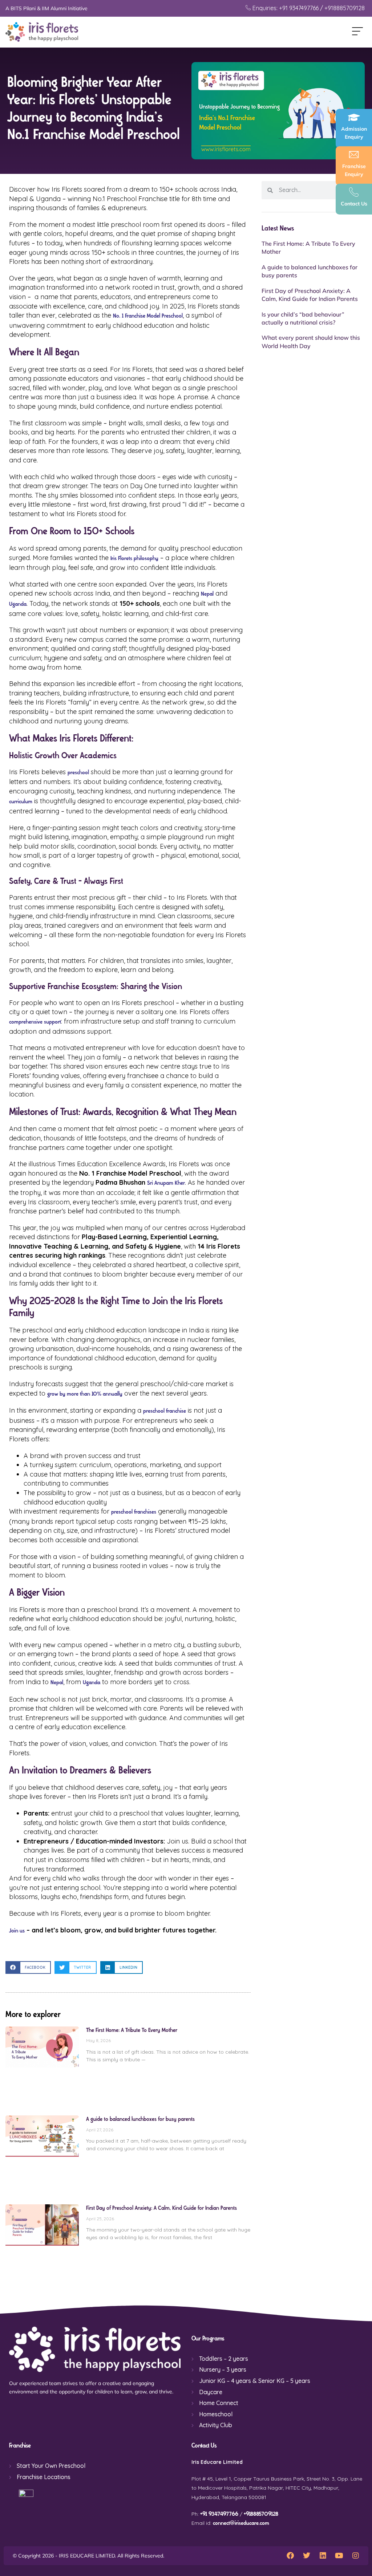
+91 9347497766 (219, 2514)
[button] (357, 32)
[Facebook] (290, 2556)
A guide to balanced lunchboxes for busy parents (140, 2119)
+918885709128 (261, 2514)
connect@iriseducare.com (241, 2523)
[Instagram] (356, 2556)
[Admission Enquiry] (354, 117)
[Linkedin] (323, 2556)
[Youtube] (339, 2556)
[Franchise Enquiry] (354, 155)
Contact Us (354, 204)
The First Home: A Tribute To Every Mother (132, 2030)
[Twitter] (307, 2556)
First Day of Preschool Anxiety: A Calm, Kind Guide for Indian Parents (161, 2208)
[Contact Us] (354, 192)
